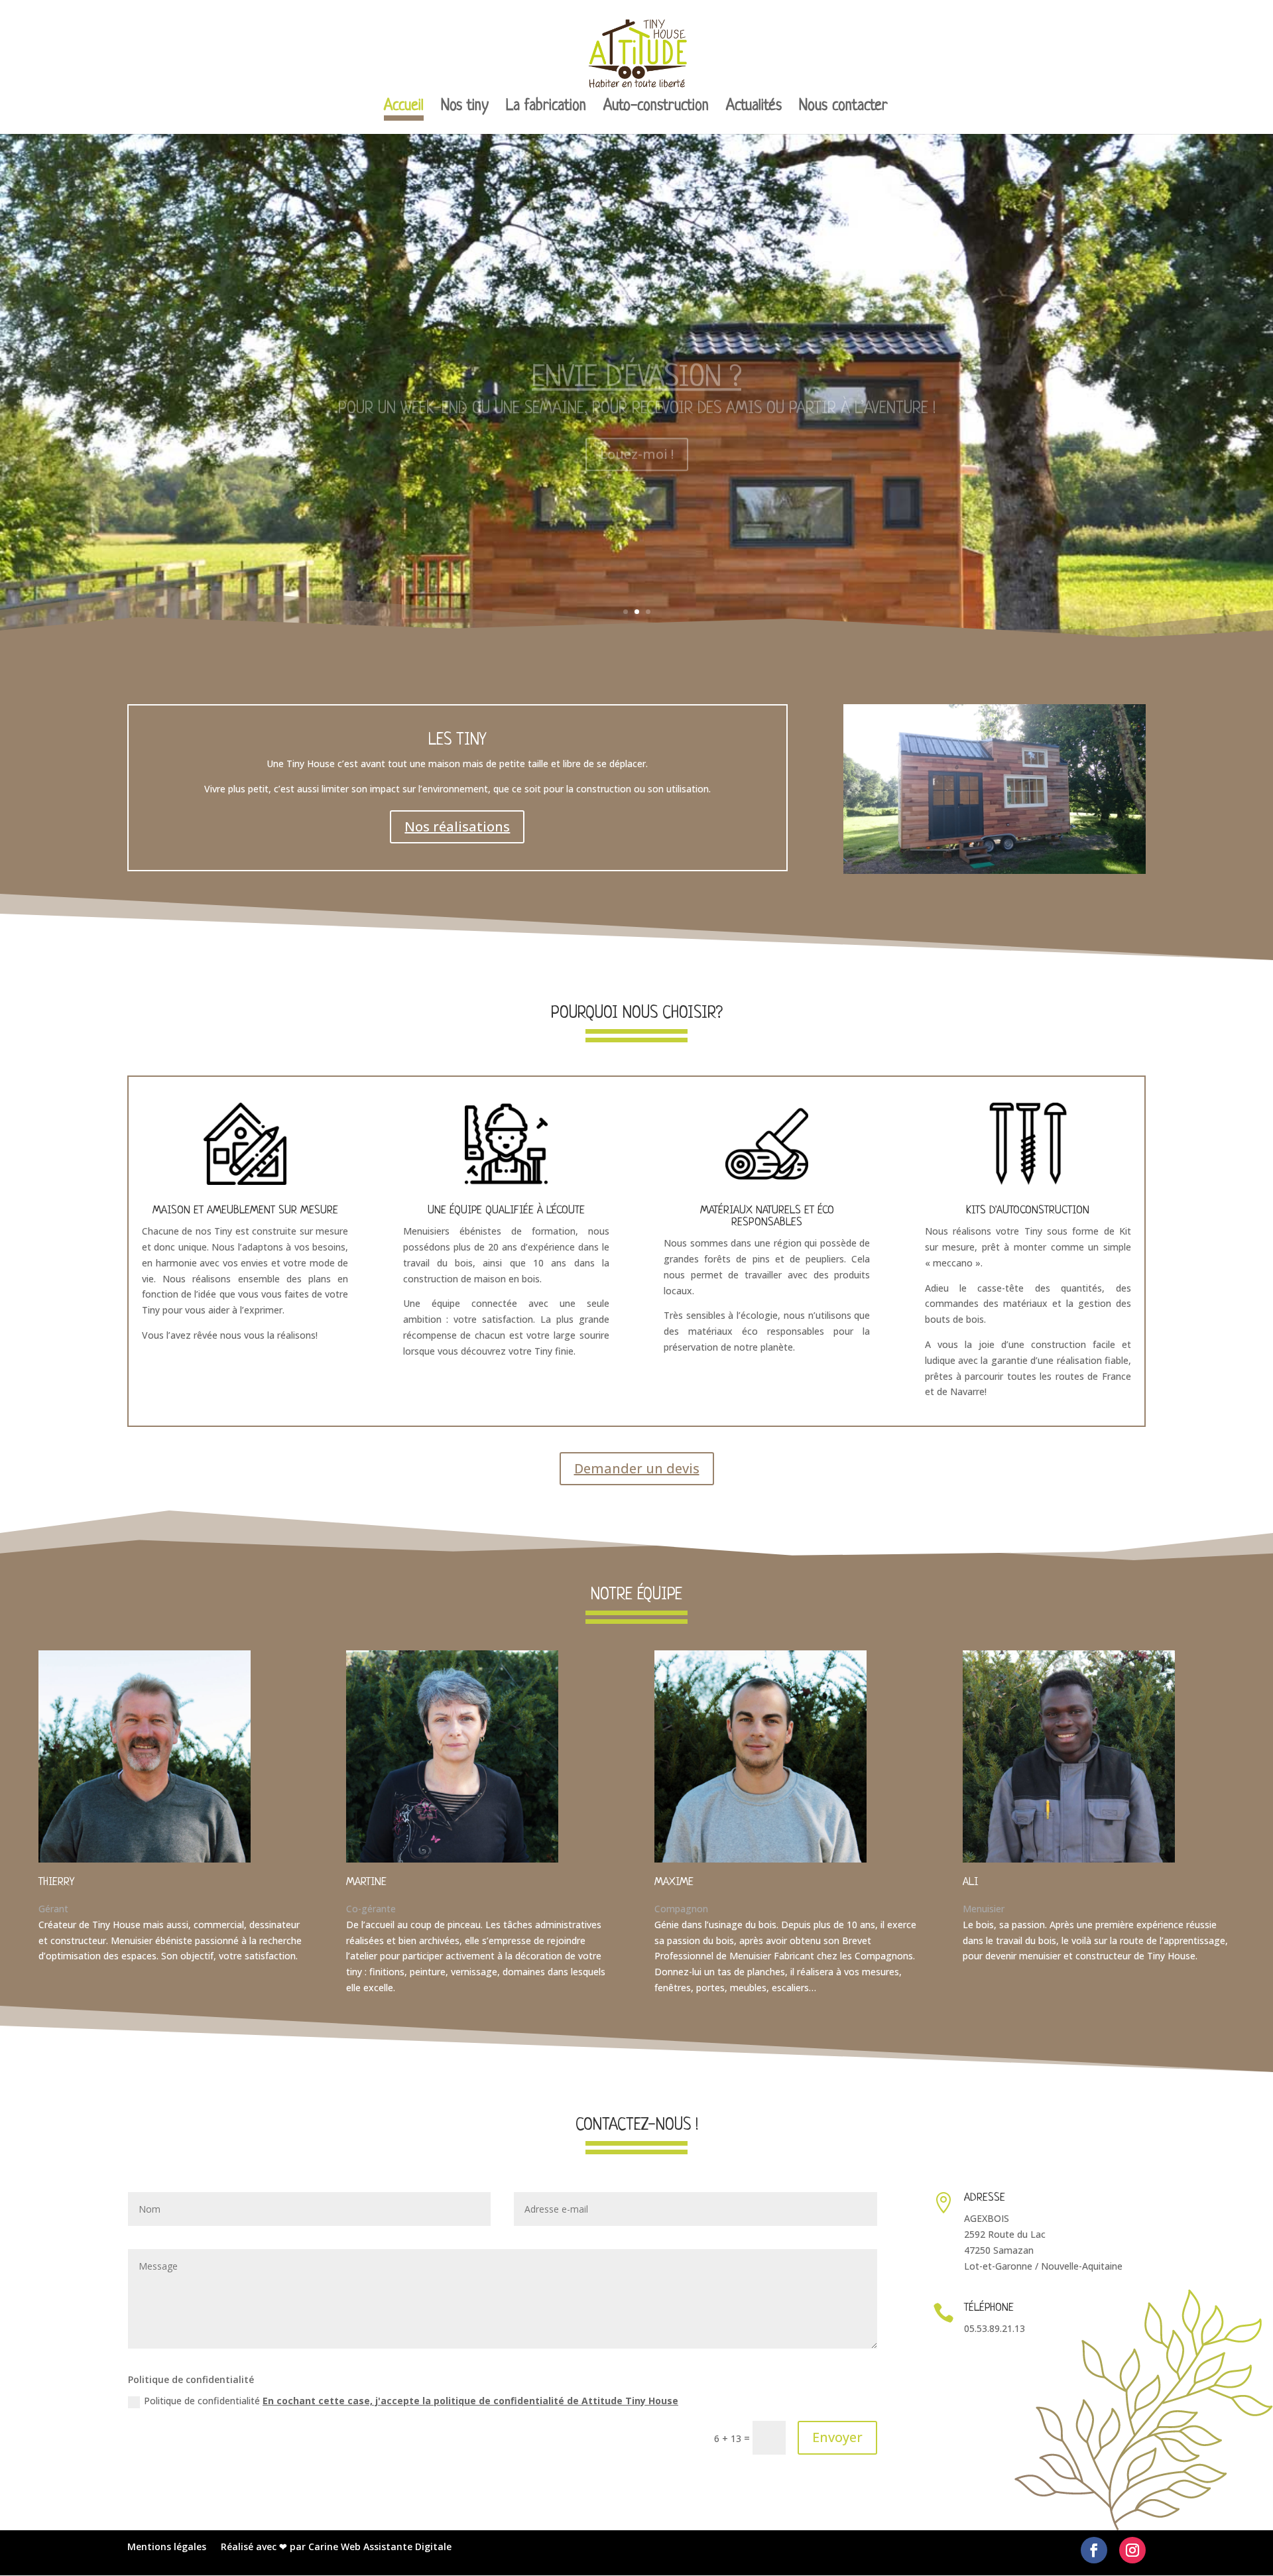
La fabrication (546, 108)
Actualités (754, 108)
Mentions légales (167, 2547)
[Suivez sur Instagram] (1132, 2550)
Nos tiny (465, 108)
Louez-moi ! (637, 423)
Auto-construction (656, 108)
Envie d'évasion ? (636, 347)
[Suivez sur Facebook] (1094, 2550)
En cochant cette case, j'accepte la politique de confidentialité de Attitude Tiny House (470, 2401)
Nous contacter (843, 108)
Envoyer (837, 2437)
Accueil (404, 108)
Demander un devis (637, 1468)
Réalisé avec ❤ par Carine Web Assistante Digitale (336, 2547)
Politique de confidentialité (411, 2401)
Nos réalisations (457, 827)
